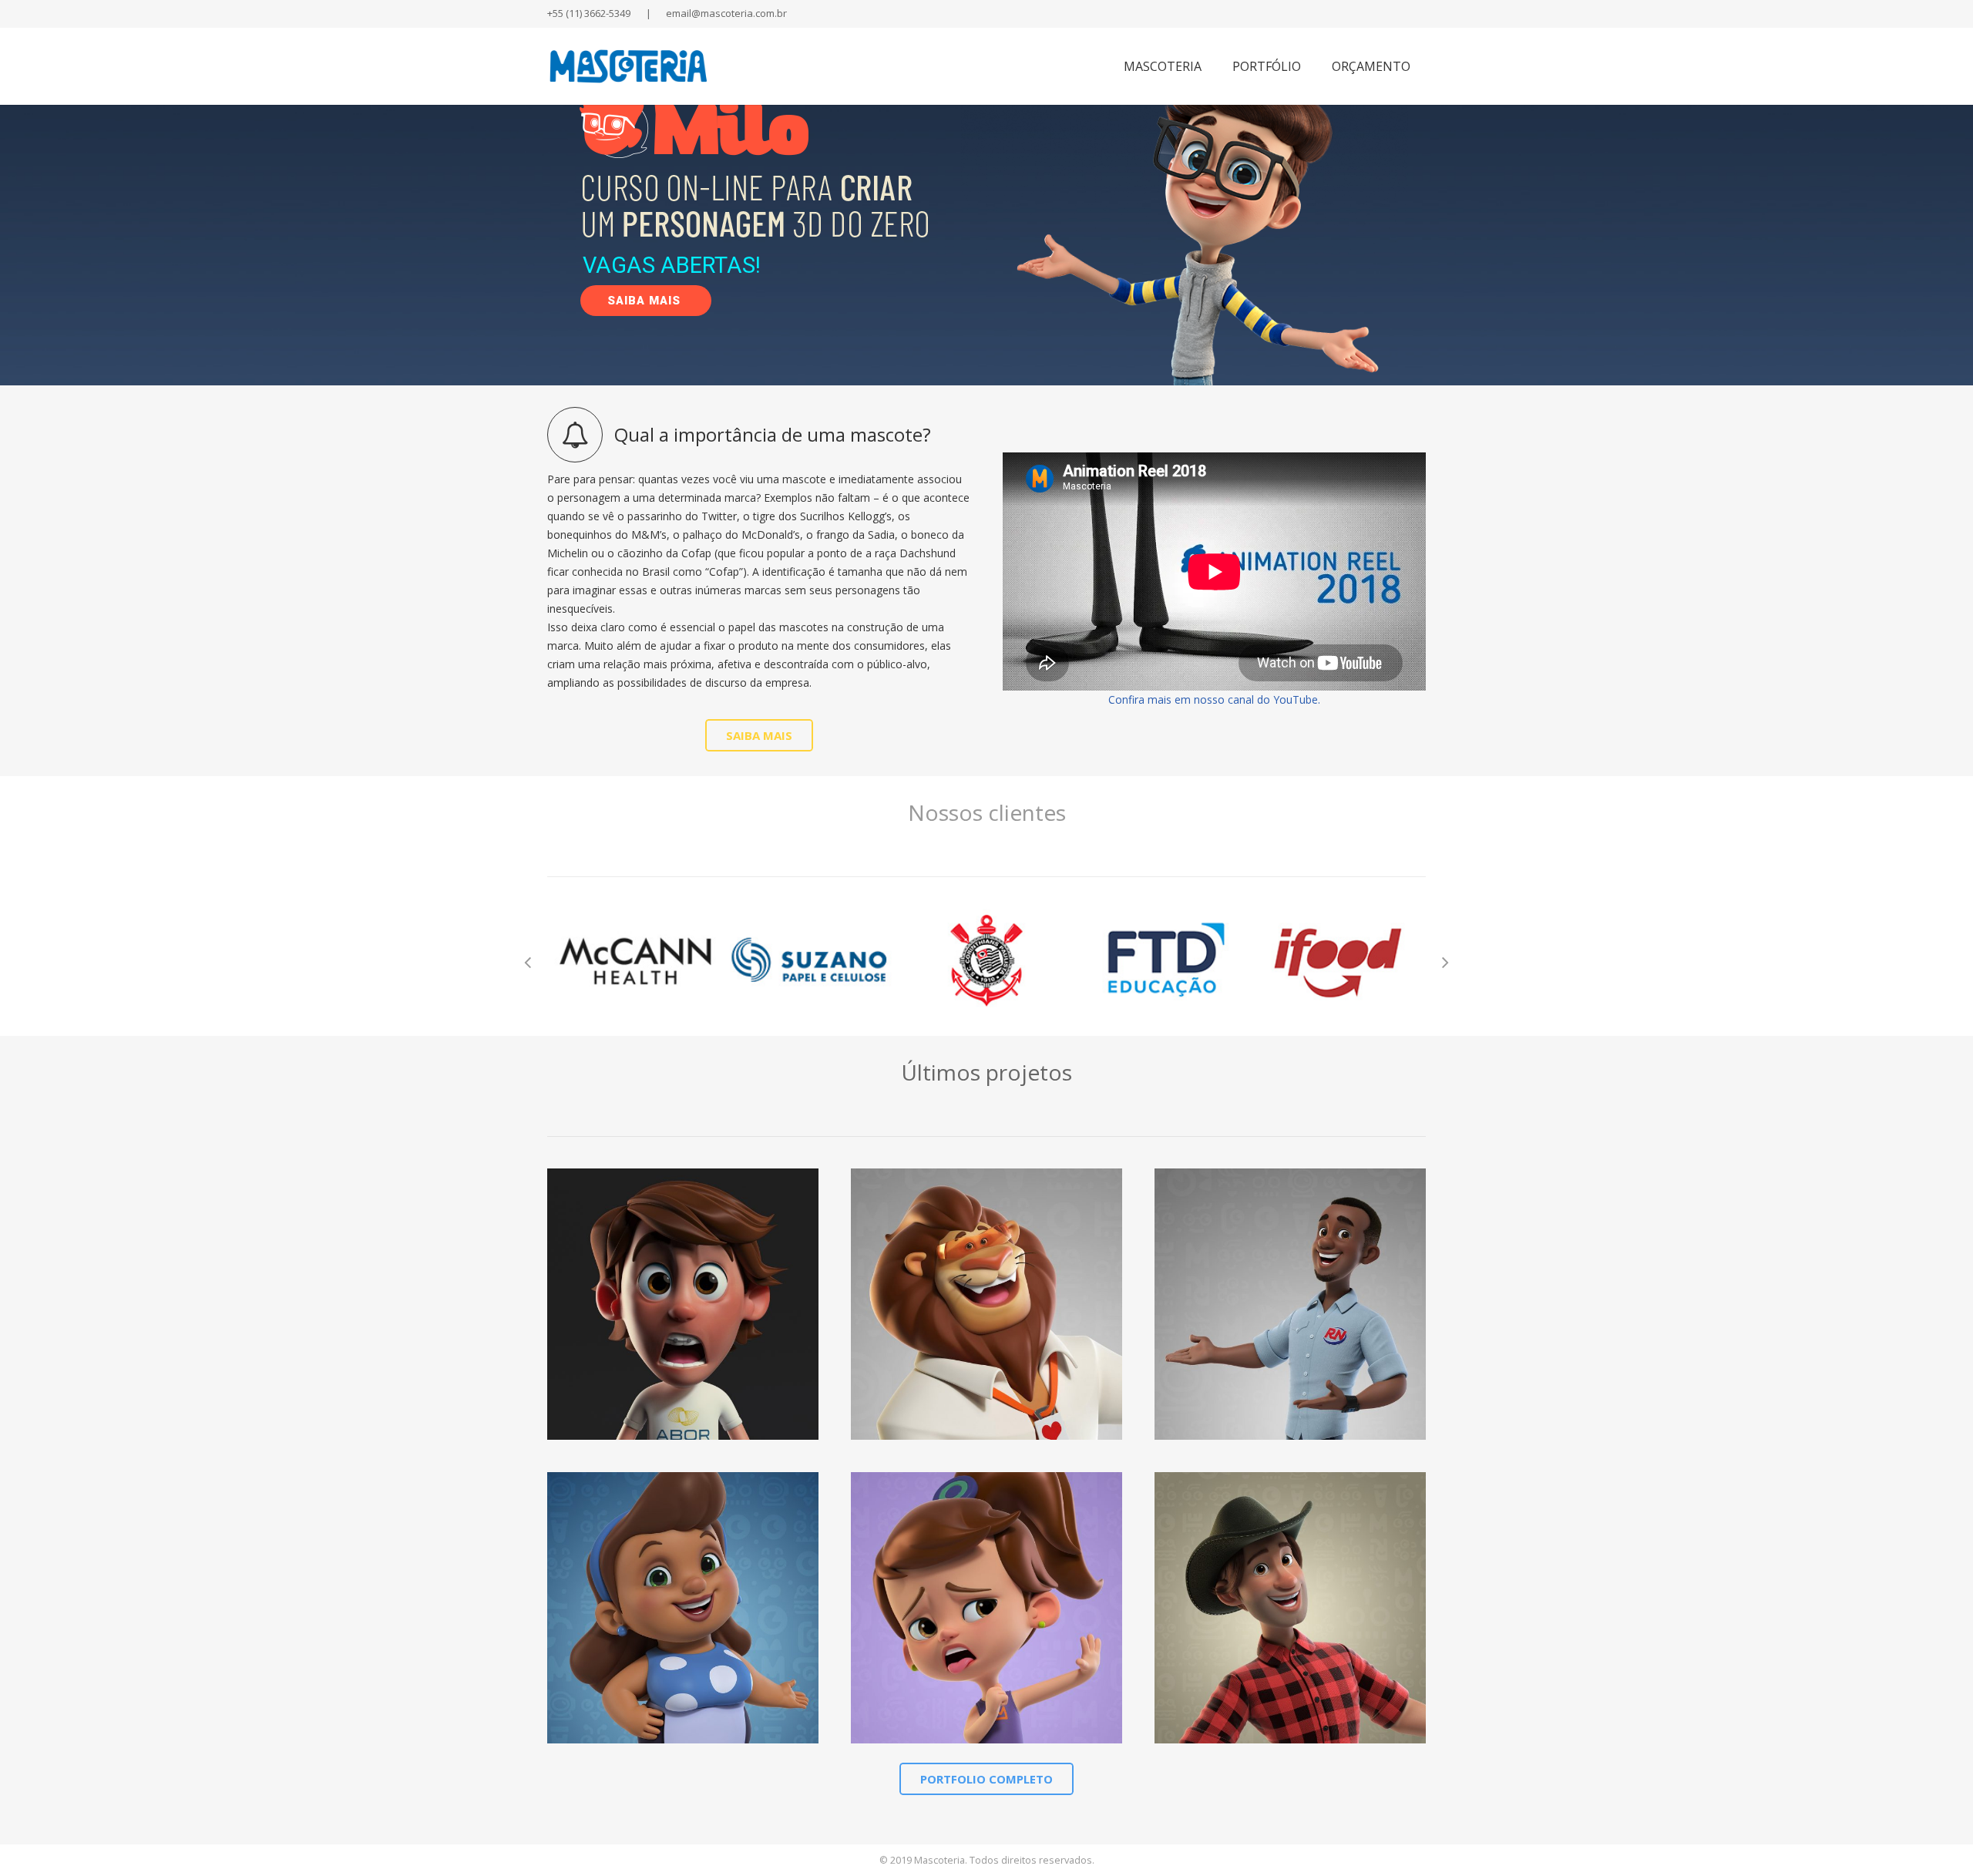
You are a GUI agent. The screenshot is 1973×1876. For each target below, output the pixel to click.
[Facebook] (1301, 14)
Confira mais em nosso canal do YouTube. (1214, 699)
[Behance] (1384, 14)
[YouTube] (1329, 14)
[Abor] (683, 1304)
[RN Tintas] (1290, 1304)
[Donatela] (683, 1608)
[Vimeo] (1356, 14)
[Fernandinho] (986, 1304)
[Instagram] (1412, 14)
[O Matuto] (1290, 1608)
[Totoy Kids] (986, 1608)
